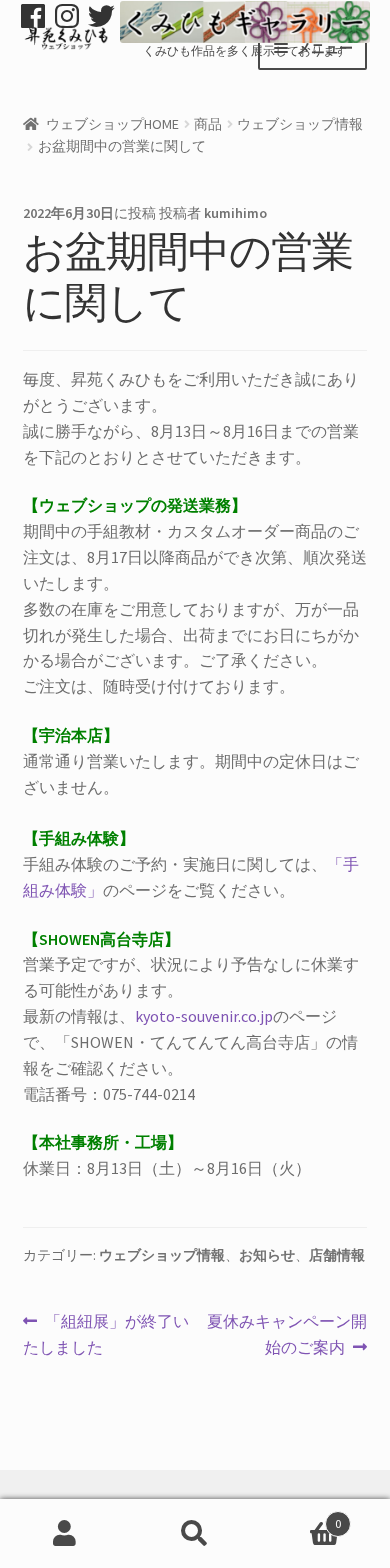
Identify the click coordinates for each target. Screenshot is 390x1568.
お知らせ (267, 1255)
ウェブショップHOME (112, 124)
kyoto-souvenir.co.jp (204, 1016)
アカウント (65, 1534)
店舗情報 (337, 1255)
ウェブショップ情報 (300, 124)
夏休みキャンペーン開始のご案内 (286, 1335)
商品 (208, 124)
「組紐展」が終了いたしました (106, 1335)
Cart (300, 1516)
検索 (195, 1534)
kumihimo (235, 213)
